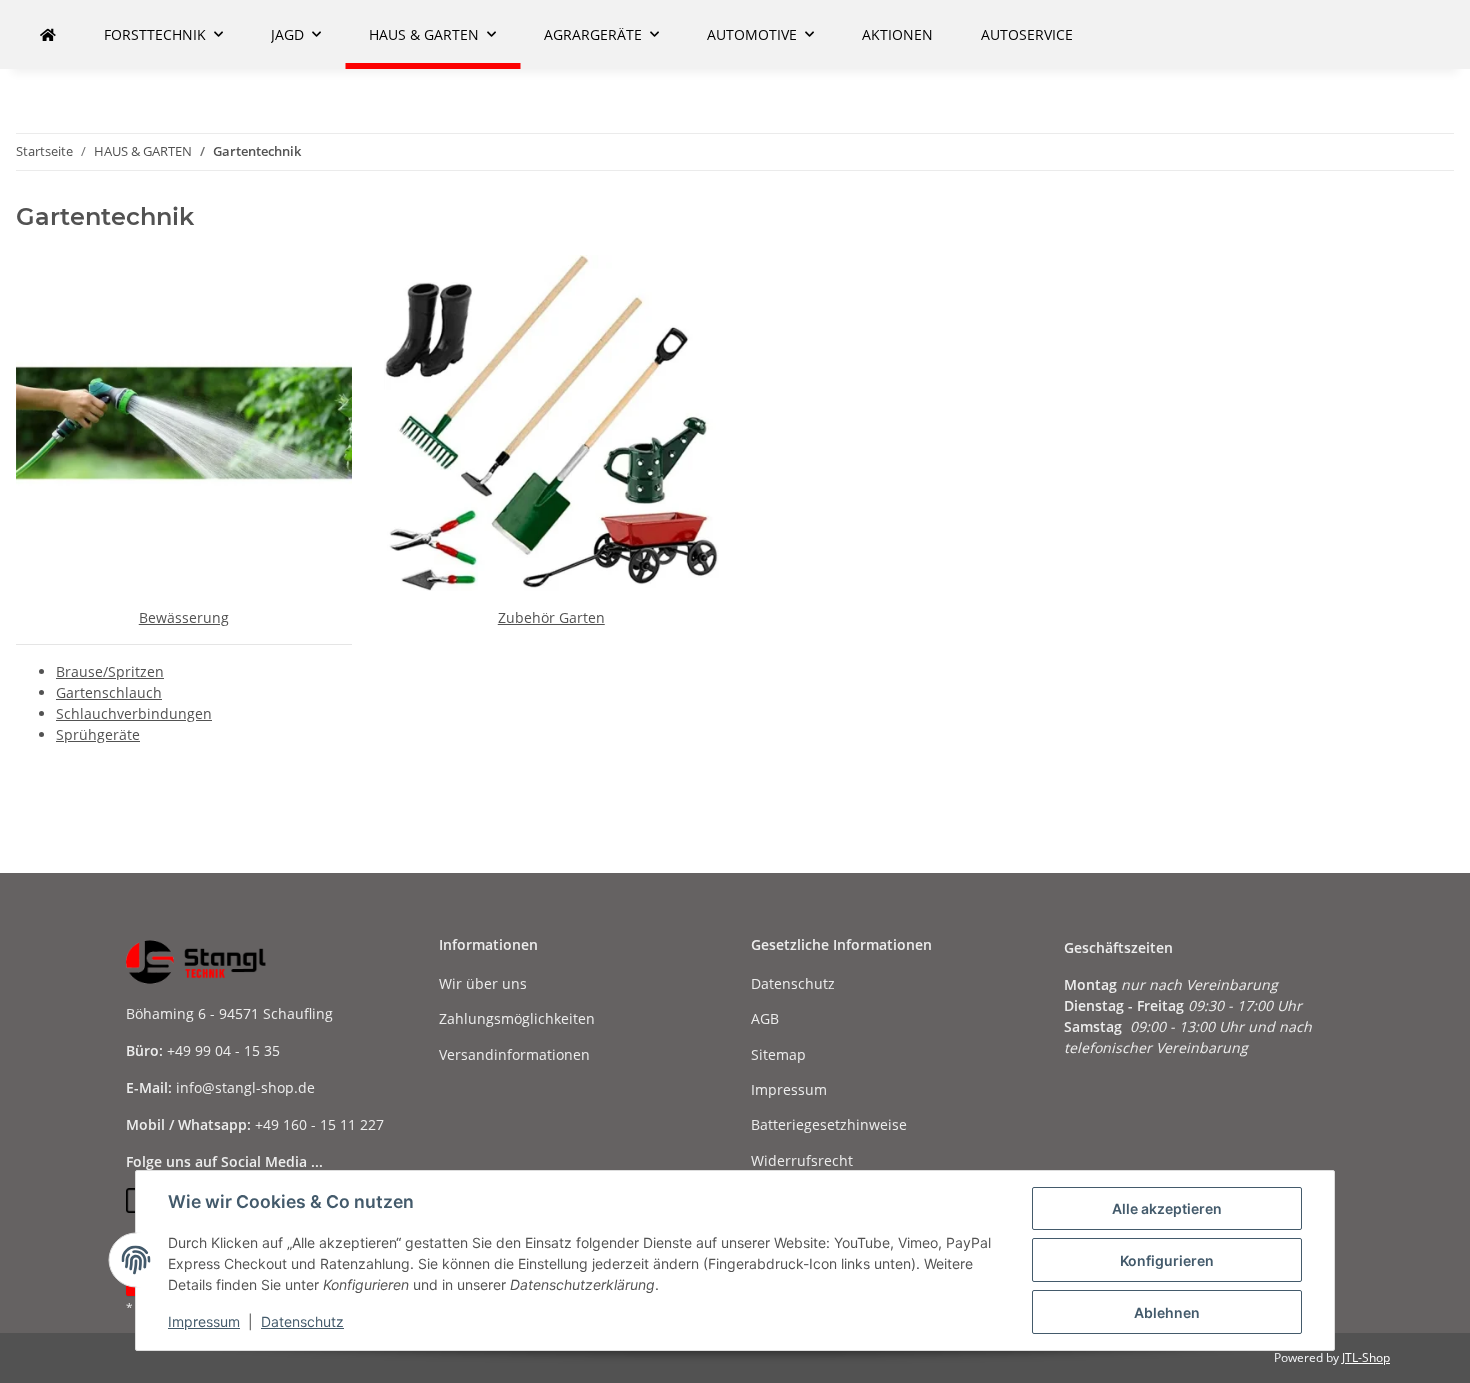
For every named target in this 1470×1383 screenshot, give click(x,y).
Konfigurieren (1167, 1260)
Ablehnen (1167, 1312)
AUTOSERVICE (1027, 34)
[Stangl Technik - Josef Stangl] (48, 34)
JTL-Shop (1366, 1357)
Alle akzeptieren (1167, 1208)
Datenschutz (302, 1321)
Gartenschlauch (109, 692)
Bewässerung (184, 617)
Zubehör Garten (551, 617)
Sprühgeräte (98, 734)
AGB (765, 1018)
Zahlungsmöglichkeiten (517, 1018)
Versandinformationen (514, 1054)
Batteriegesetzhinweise (829, 1124)
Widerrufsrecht (802, 1160)
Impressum (204, 1321)
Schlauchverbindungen (134, 713)
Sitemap (778, 1054)
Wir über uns (483, 983)
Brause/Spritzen (110, 671)
